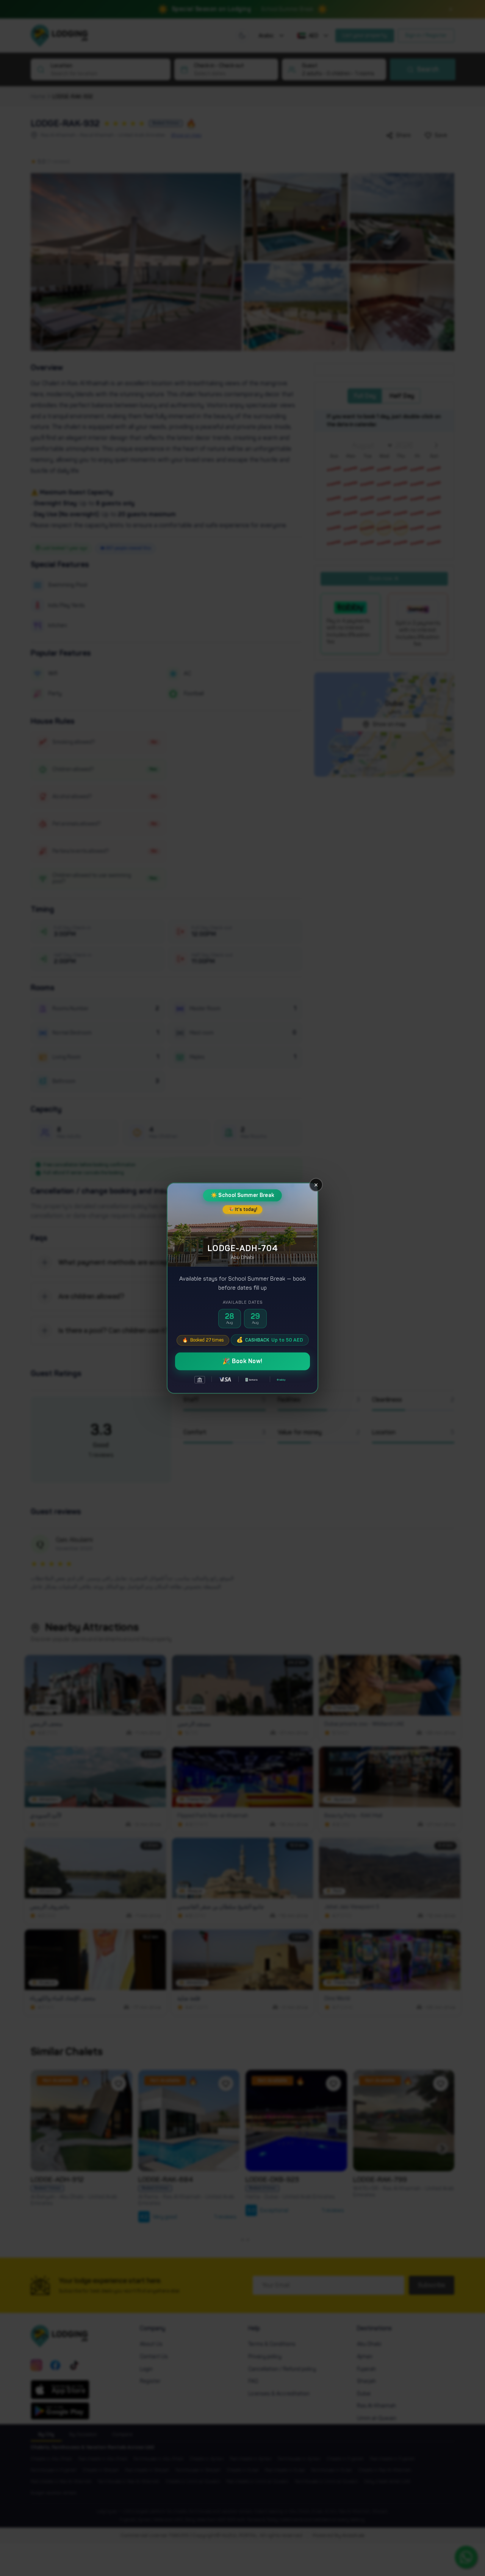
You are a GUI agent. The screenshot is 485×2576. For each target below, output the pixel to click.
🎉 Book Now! (242, 1361)
